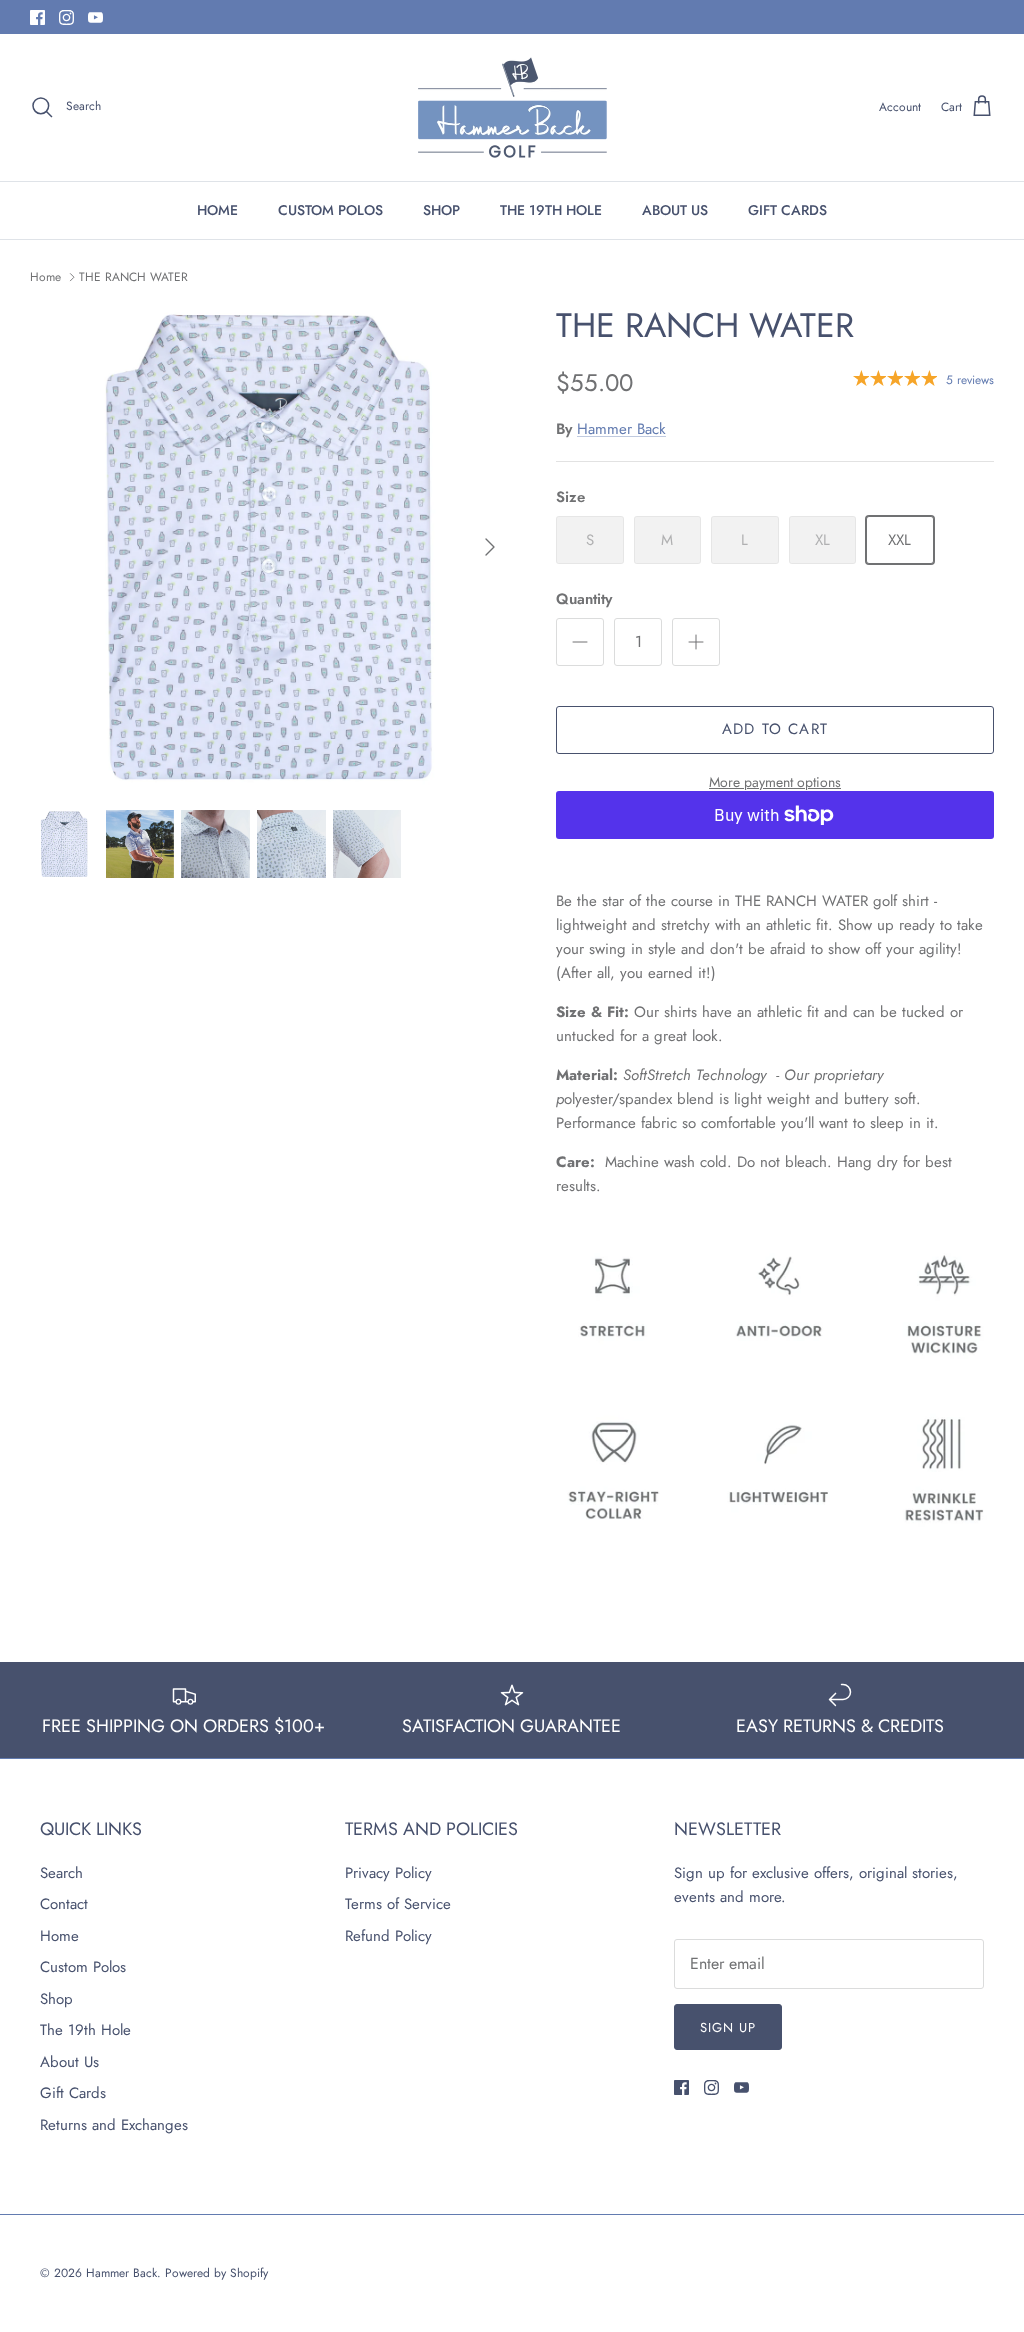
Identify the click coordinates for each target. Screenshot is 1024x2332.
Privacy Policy (388, 1873)
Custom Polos (83, 1967)
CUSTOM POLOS (330, 210)
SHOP (441, 210)
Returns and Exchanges (114, 2125)
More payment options (775, 782)
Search (61, 1873)
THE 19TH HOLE (551, 210)
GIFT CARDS (787, 210)
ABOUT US (675, 210)
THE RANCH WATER (133, 277)
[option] (271, 547)
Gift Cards (73, 2093)
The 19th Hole (85, 2030)
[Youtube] (95, 17)
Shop (56, 1999)
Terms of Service (398, 1904)
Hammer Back (621, 429)
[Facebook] (37, 17)
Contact (64, 1904)
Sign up (728, 2027)
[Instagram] (66, 17)
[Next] (490, 547)
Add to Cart (775, 729)
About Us (69, 2062)
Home (45, 277)
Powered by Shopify (216, 2273)
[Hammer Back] (512, 107)
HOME (217, 210)
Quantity (584, 599)
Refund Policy (388, 1936)
